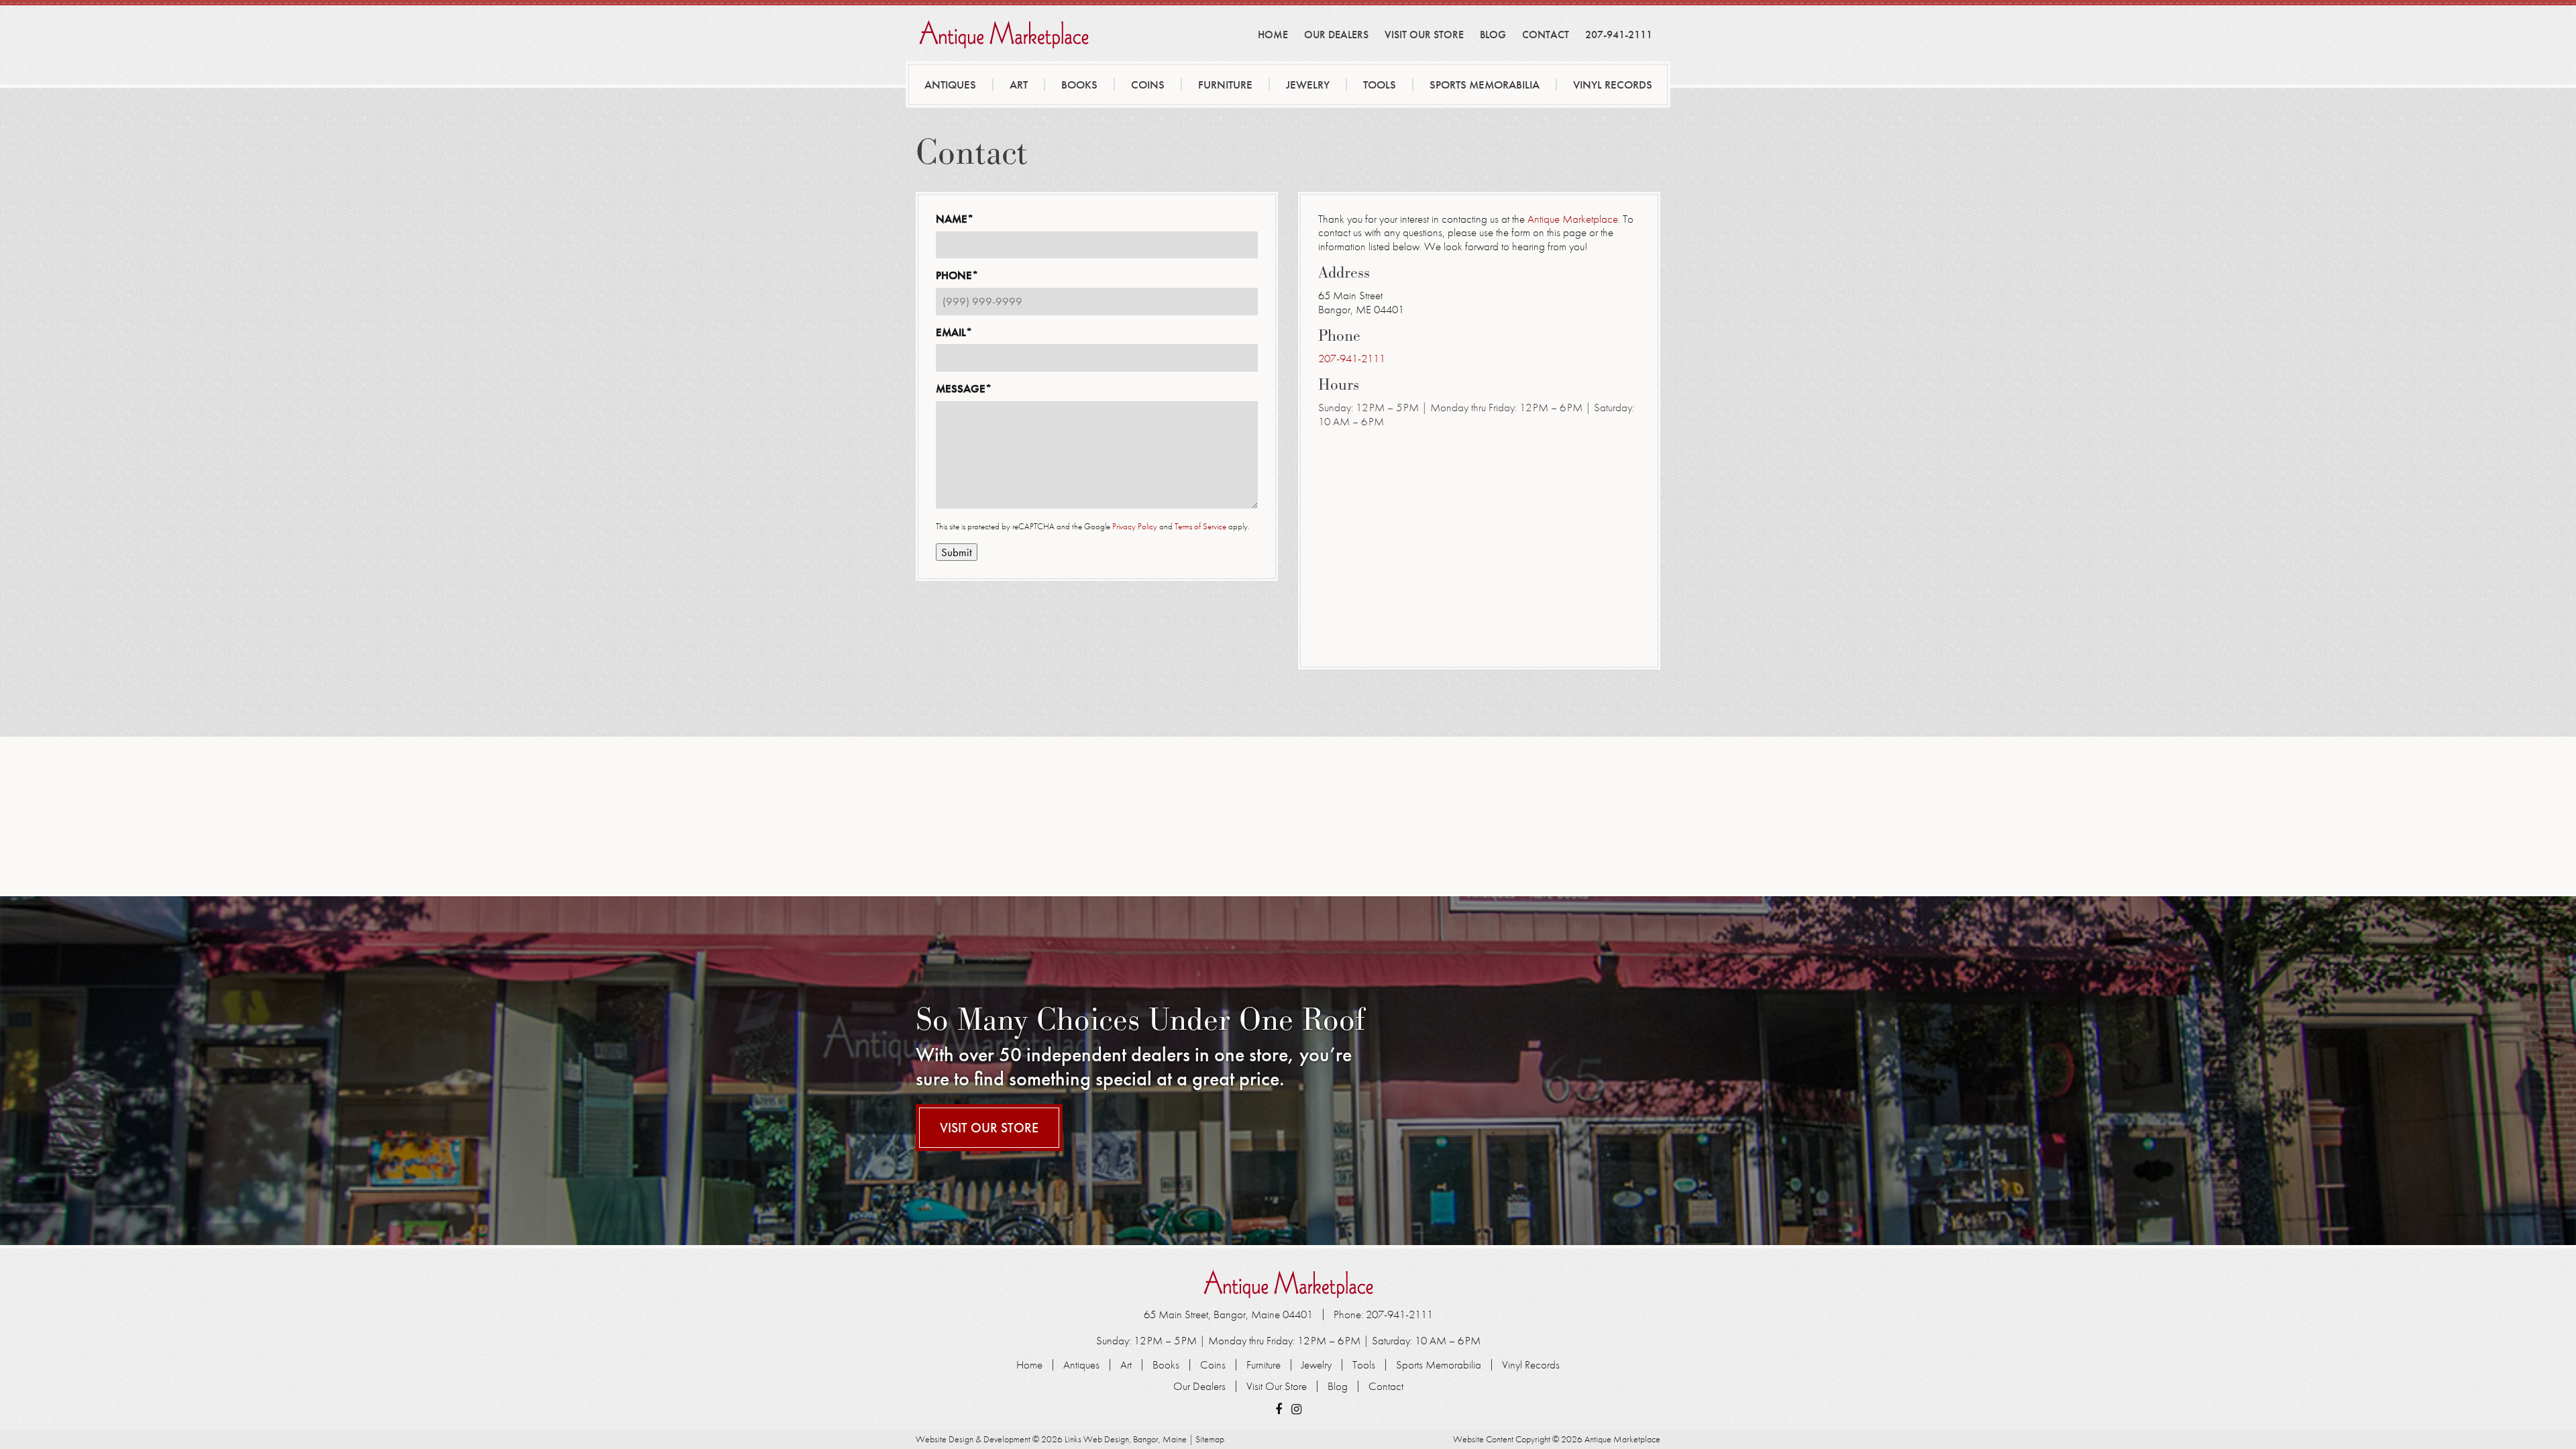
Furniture (1225, 85)
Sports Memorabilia (1485, 85)
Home (1273, 35)
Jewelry (1308, 85)
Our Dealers (1336, 35)
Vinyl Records (1613, 85)
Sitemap (1210, 1439)
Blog (1493, 35)
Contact (1546, 35)
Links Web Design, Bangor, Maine (1127, 1439)
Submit (957, 552)
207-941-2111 (1619, 35)
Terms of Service (1200, 526)
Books (1079, 85)
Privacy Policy (1135, 526)
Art (1019, 85)
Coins (1148, 85)
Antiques (950, 85)
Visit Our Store (1424, 35)
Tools (1380, 85)
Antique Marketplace (1571, 219)
